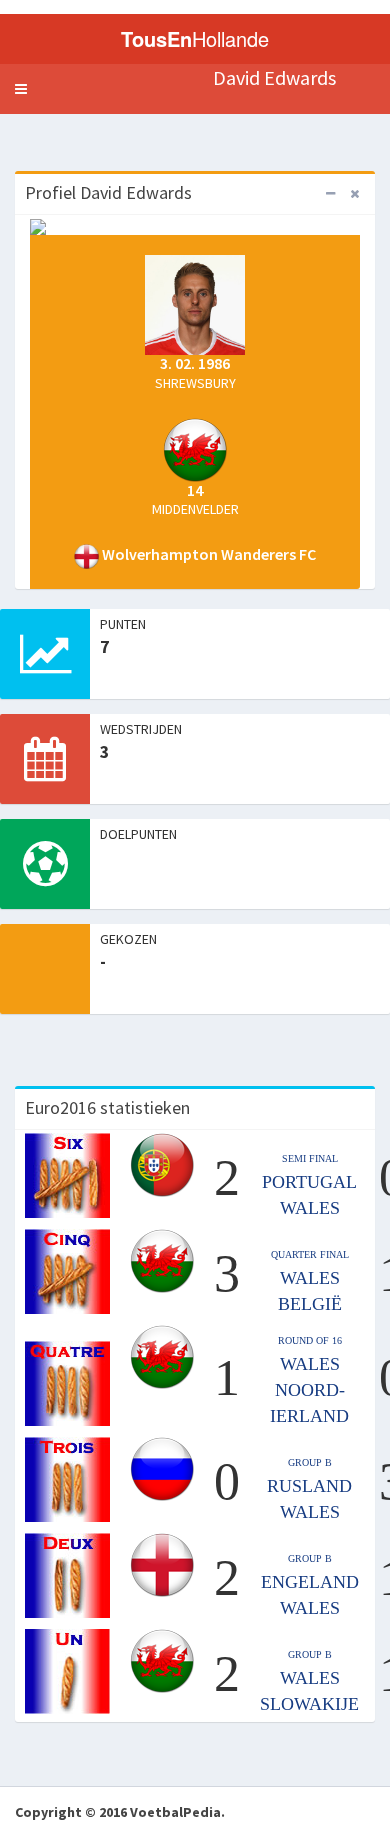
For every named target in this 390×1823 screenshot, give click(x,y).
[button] (21, 89)
